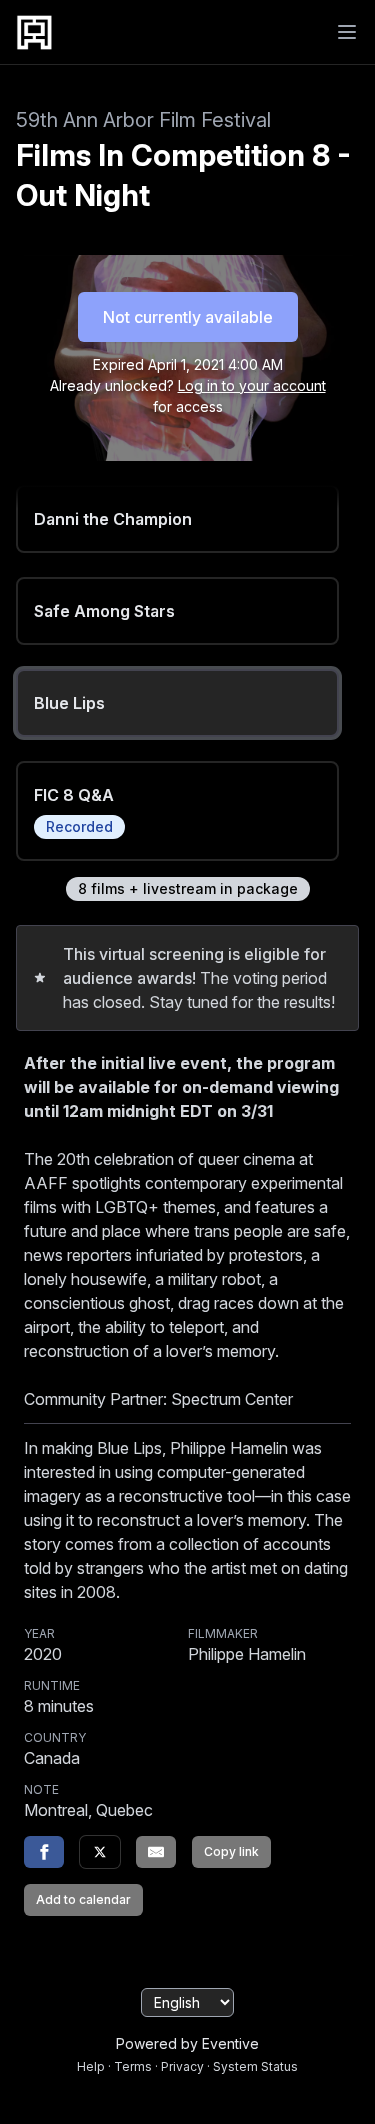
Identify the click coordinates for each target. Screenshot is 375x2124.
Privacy (182, 2066)
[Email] (156, 1852)
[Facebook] (44, 1852)
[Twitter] (100, 1852)
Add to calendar (83, 1899)
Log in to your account (252, 385)
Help (91, 2066)
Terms (133, 2066)
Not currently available (188, 317)
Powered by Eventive (187, 2043)
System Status (255, 2066)
